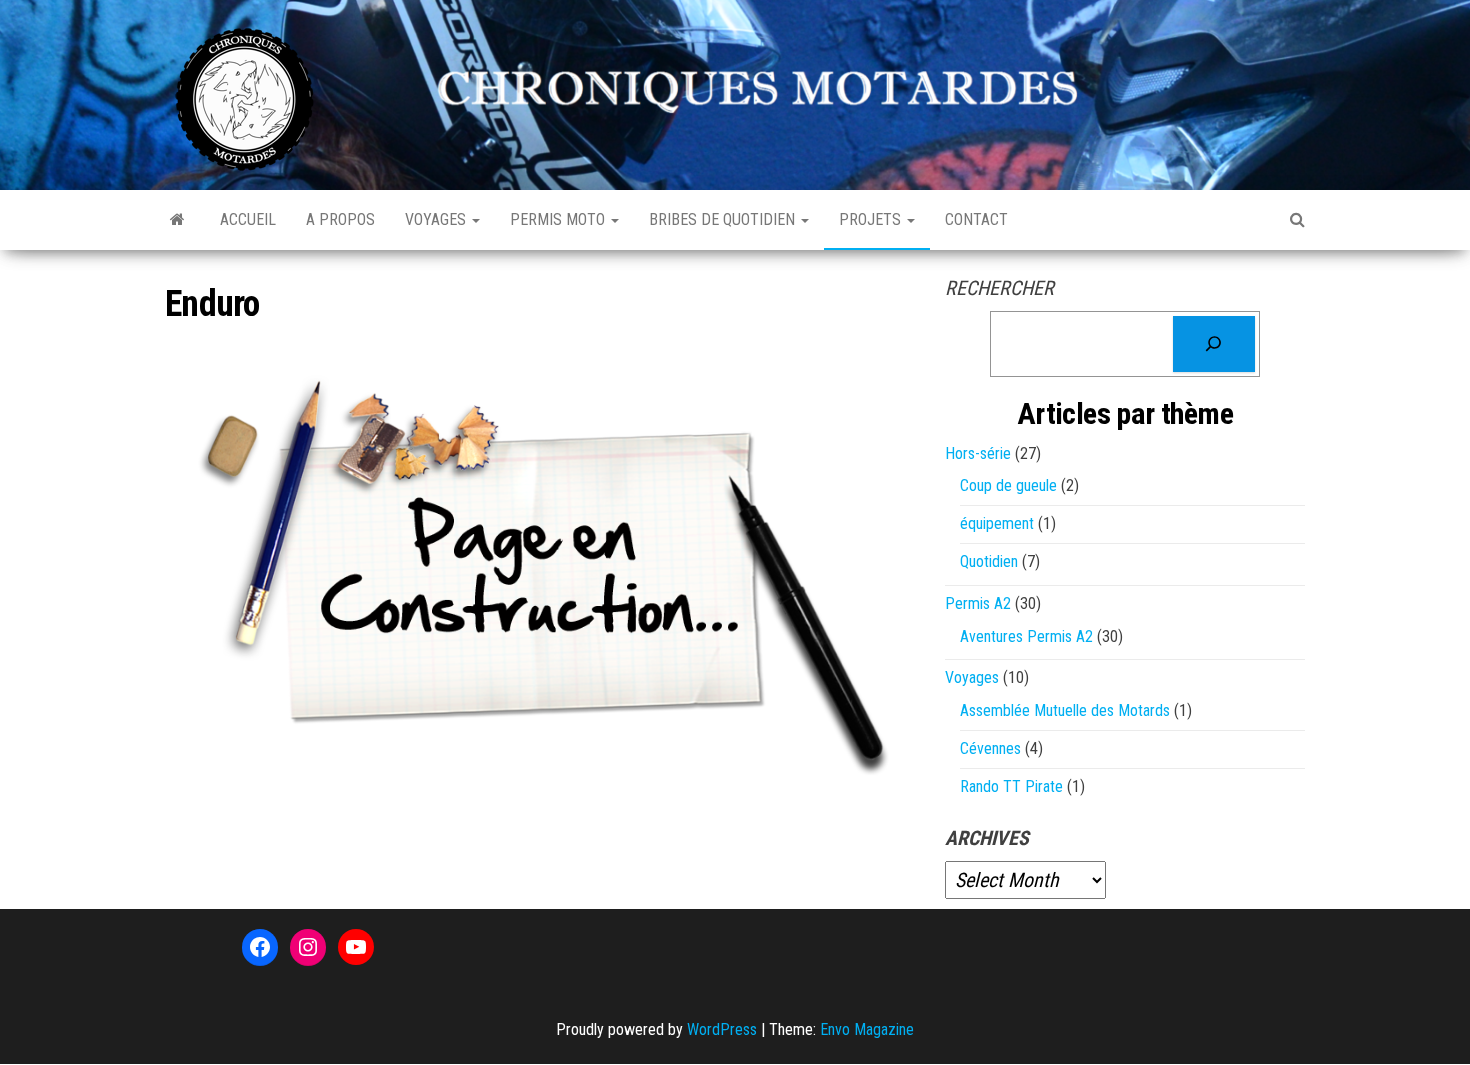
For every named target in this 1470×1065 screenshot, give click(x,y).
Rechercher (999, 288)
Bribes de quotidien (724, 219)
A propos (340, 219)
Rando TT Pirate (1011, 786)
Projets (872, 219)
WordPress (722, 1029)
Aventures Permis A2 (1026, 636)
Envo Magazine (867, 1029)
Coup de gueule (1008, 485)
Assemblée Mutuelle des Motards (1065, 710)
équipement (997, 523)
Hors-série (978, 453)
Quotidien (989, 561)
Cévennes (990, 748)
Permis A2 (978, 603)
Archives (987, 838)
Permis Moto (559, 219)
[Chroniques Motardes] (177, 220)
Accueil (248, 219)
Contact (976, 219)
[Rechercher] (1214, 344)
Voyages (437, 219)
